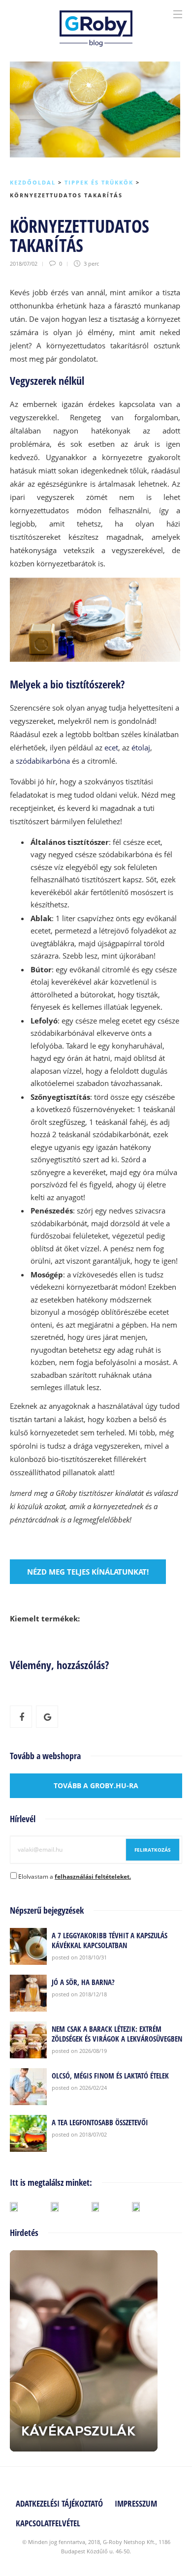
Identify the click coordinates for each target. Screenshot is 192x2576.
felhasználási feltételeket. (93, 1877)
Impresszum (136, 2503)
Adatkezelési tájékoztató (59, 2503)
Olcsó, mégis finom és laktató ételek (110, 2076)
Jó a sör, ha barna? (83, 1982)
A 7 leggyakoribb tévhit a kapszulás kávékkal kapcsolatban (110, 1940)
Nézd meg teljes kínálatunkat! (88, 1572)
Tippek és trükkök (99, 182)
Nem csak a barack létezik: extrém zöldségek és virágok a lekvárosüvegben (117, 2034)
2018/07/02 (24, 264)
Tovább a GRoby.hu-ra (96, 1785)
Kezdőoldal (33, 182)
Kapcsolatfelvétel (48, 2523)
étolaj (141, 747)
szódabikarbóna (43, 761)
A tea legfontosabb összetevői (100, 2122)
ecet (111, 747)
